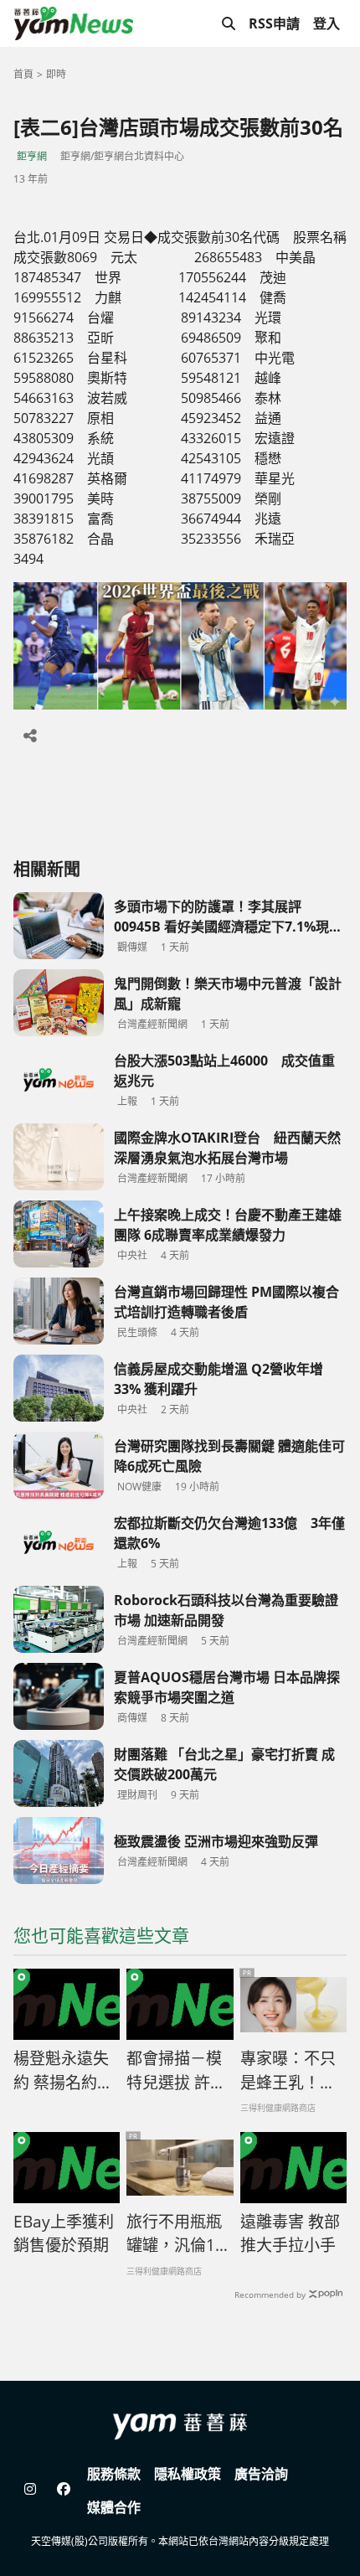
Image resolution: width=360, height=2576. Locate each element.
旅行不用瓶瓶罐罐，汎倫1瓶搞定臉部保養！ (179, 2234)
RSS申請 (274, 23)
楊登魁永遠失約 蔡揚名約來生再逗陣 (63, 2071)
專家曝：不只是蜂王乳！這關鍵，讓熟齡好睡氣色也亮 (288, 2071)
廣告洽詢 (261, 2474)
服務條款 (114, 2474)
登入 (327, 23)
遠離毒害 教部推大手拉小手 (290, 2234)
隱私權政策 (188, 2474)
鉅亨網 (32, 156)
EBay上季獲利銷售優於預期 (64, 2234)
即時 (56, 74)
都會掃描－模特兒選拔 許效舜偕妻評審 (176, 2071)
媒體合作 (114, 2507)
